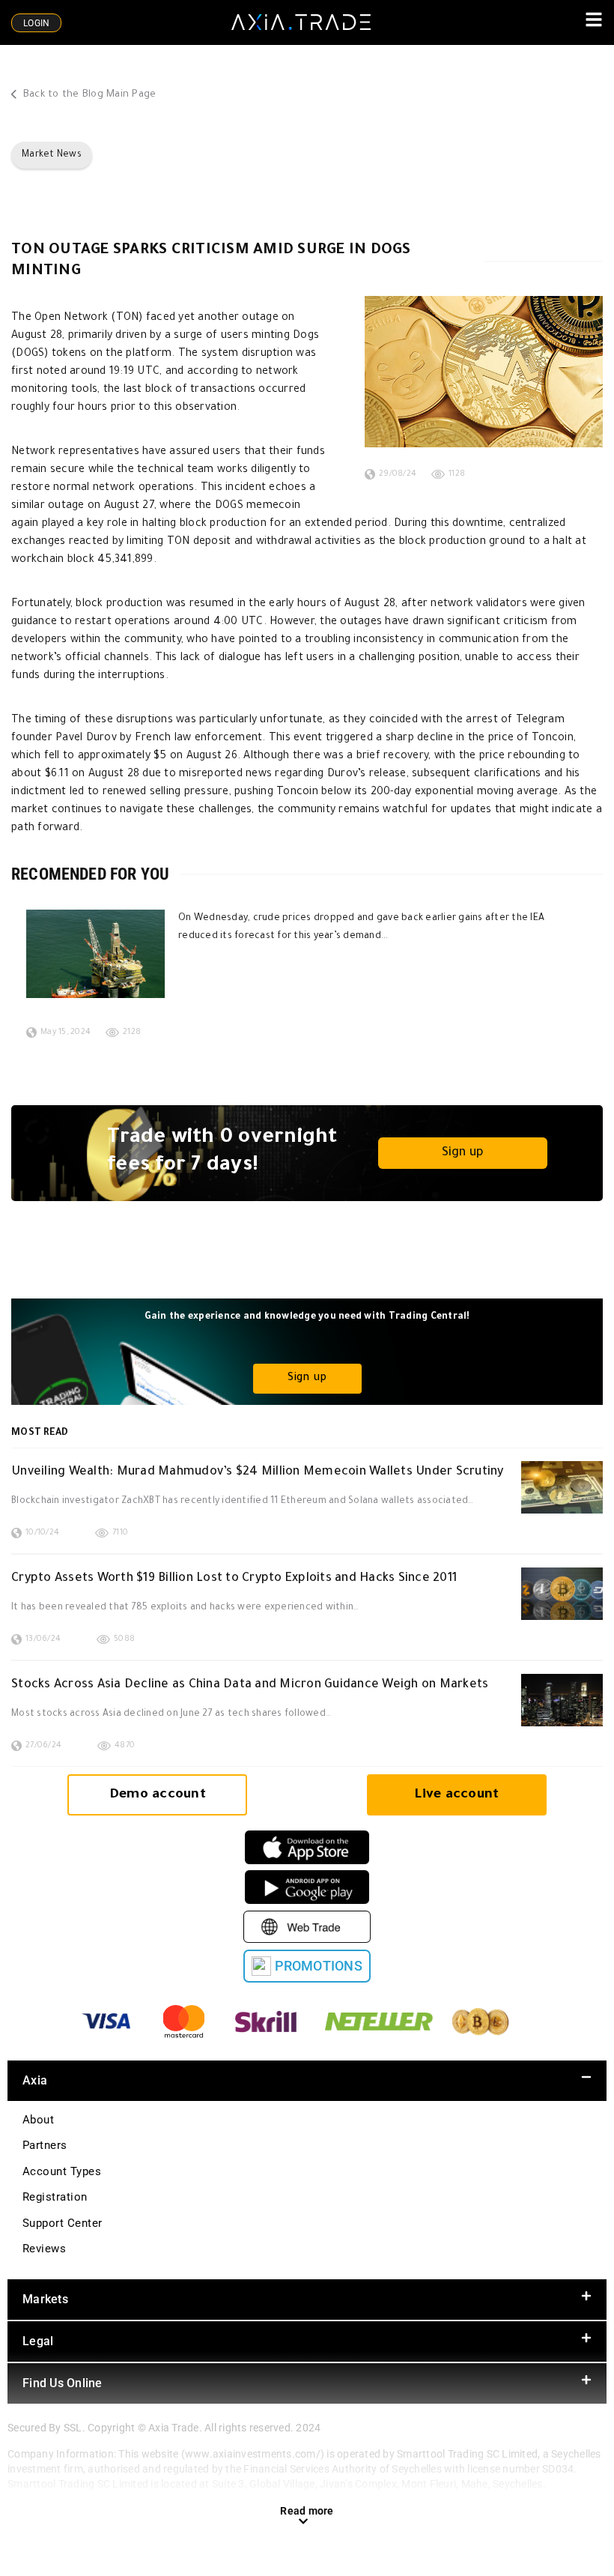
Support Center (63, 2223)
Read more (307, 2511)
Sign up (463, 1153)
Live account (456, 1795)
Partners (45, 2145)
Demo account (158, 1795)
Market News (52, 155)
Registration (55, 2197)
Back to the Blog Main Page (88, 95)
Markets (45, 2299)
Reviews (44, 2249)
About (38, 2120)
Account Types (62, 2171)
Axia (35, 2080)
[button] (307, 2081)
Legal (38, 2341)
